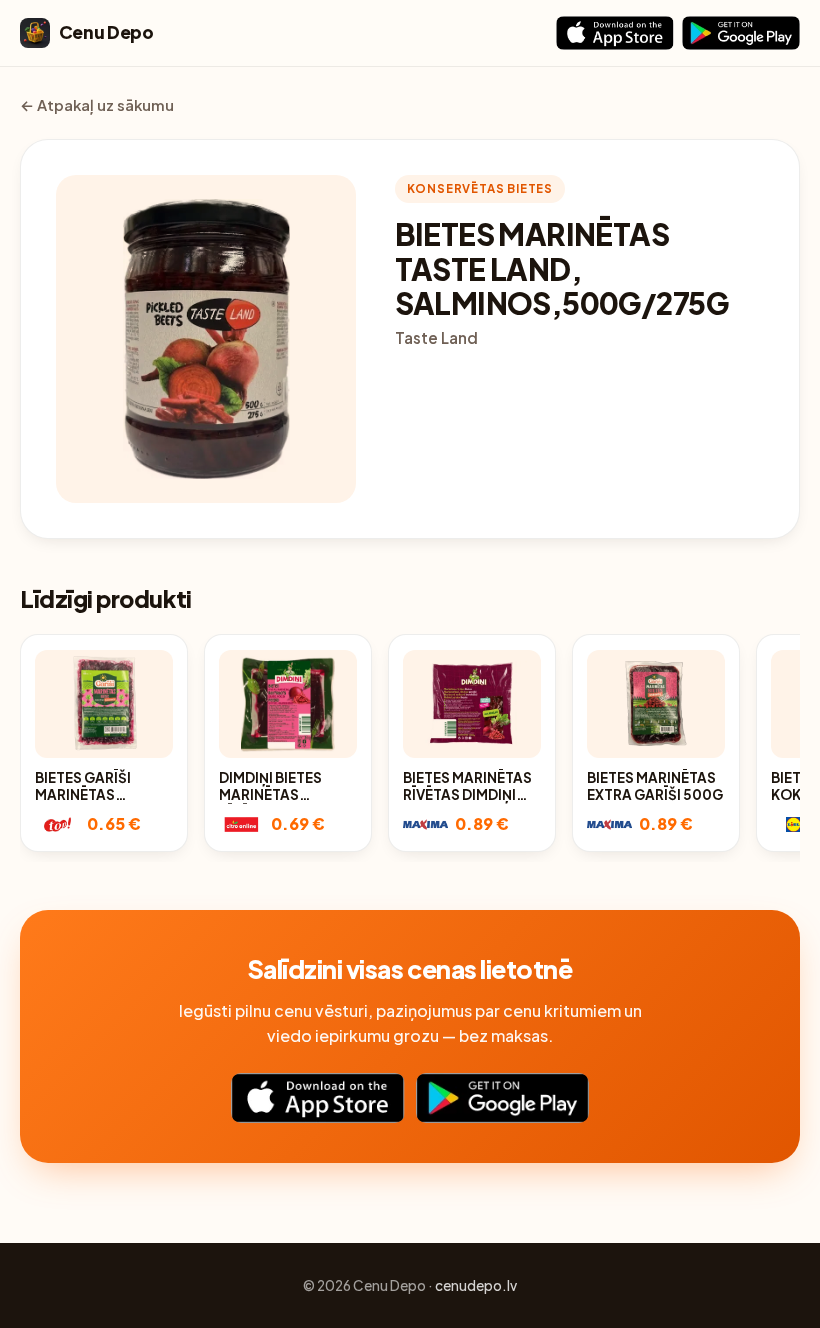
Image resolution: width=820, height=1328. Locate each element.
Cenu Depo (106, 32)
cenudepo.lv (476, 1285)
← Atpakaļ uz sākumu (97, 105)
